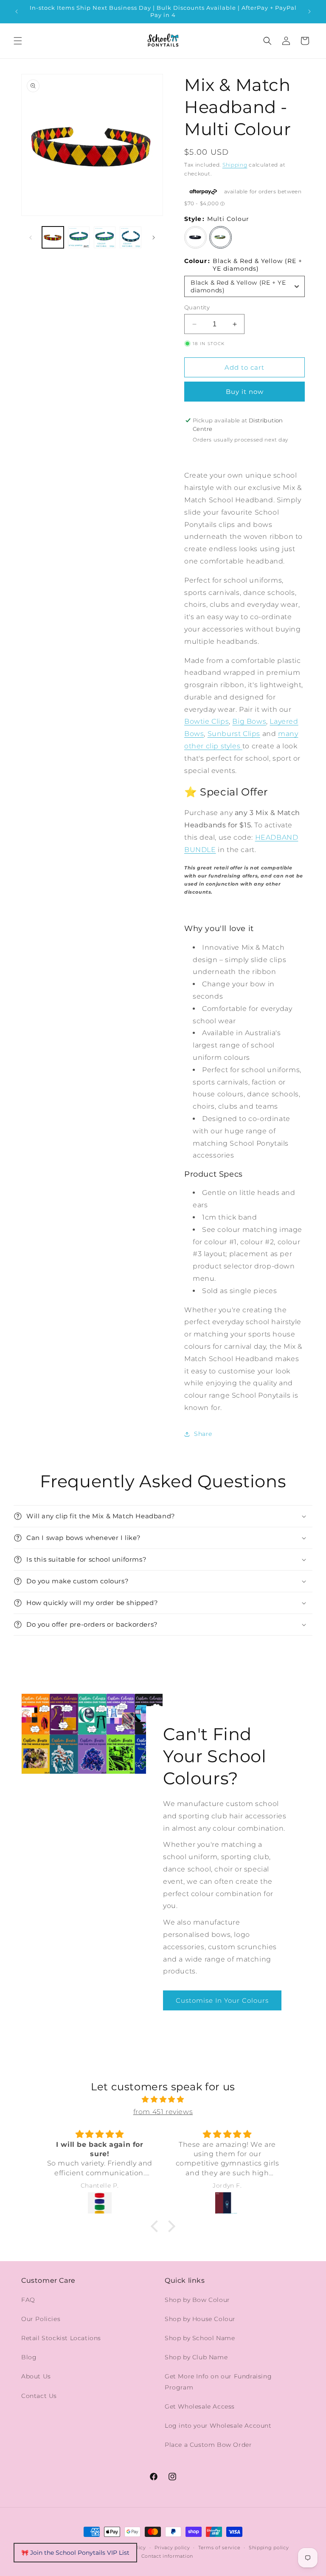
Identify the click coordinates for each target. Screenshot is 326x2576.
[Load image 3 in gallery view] (79, 237)
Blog (29, 2357)
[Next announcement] (309, 11)
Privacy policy (172, 2548)
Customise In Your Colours (222, 2000)
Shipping (235, 165)
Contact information (167, 2556)
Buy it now (245, 392)
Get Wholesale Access (200, 2406)
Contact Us (39, 2396)
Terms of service (219, 2548)
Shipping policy (269, 2548)
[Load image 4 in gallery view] (105, 237)
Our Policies (41, 2319)
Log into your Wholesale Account (218, 2426)
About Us (36, 2376)
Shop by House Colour (200, 2319)
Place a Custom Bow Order (208, 2445)
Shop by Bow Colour (197, 2300)
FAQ (28, 2300)
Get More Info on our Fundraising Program (218, 2382)
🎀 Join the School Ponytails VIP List (75, 2553)
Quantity (197, 307)
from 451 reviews (163, 2112)
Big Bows (249, 721)
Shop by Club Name (196, 2357)
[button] (18, 41)
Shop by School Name (200, 2338)
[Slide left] (31, 238)
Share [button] (203, 1434)
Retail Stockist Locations (61, 2338)
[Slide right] (154, 238)
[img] (163, 2100)
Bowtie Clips (207, 721)
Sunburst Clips (234, 734)
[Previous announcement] (17, 11)
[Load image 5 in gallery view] (131, 237)
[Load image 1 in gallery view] (53, 237)
